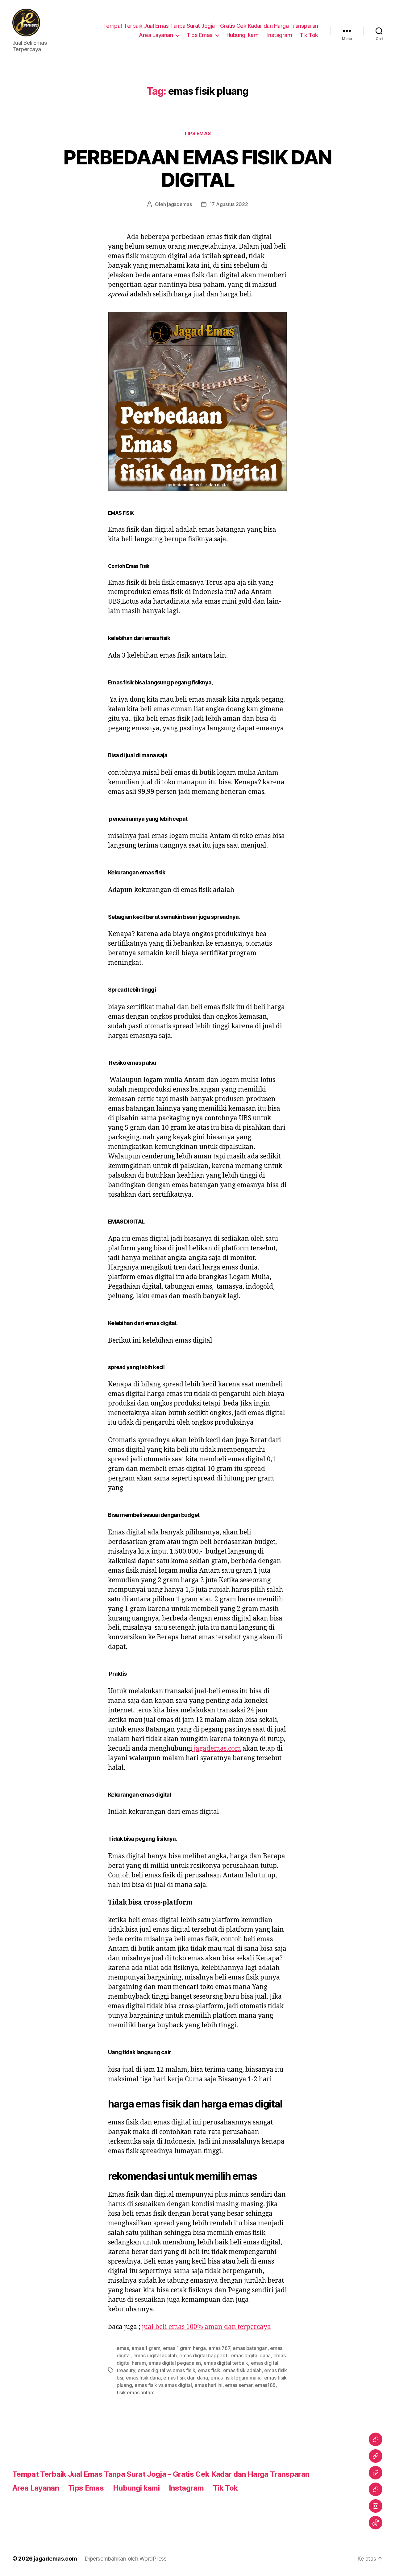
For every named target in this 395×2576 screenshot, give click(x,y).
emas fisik (209, 2370)
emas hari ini (208, 2385)
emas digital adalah (155, 2355)
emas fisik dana (143, 2378)
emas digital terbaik (226, 2363)
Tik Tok (309, 35)
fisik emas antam (136, 2392)
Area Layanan (156, 35)
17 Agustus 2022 (229, 204)
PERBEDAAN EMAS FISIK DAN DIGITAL (197, 168)
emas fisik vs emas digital (163, 2385)
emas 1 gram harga (184, 2348)
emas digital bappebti (204, 2355)
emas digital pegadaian (175, 2363)
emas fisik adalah (242, 2370)
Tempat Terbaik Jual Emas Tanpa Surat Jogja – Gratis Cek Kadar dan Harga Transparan (211, 26)
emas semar (239, 2385)
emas (123, 2348)
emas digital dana (251, 2355)
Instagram (280, 35)
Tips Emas (200, 35)
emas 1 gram (146, 2348)
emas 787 (219, 2348)
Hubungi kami (243, 35)
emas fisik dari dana (186, 2378)
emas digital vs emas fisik (166, 2370)
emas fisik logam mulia (236, 2378)
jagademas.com (217, 1749)
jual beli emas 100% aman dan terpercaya (206, 2327)
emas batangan (250, 2348)
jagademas (179, 204)
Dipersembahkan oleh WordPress (126, 2559)
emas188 (265, 2385)
